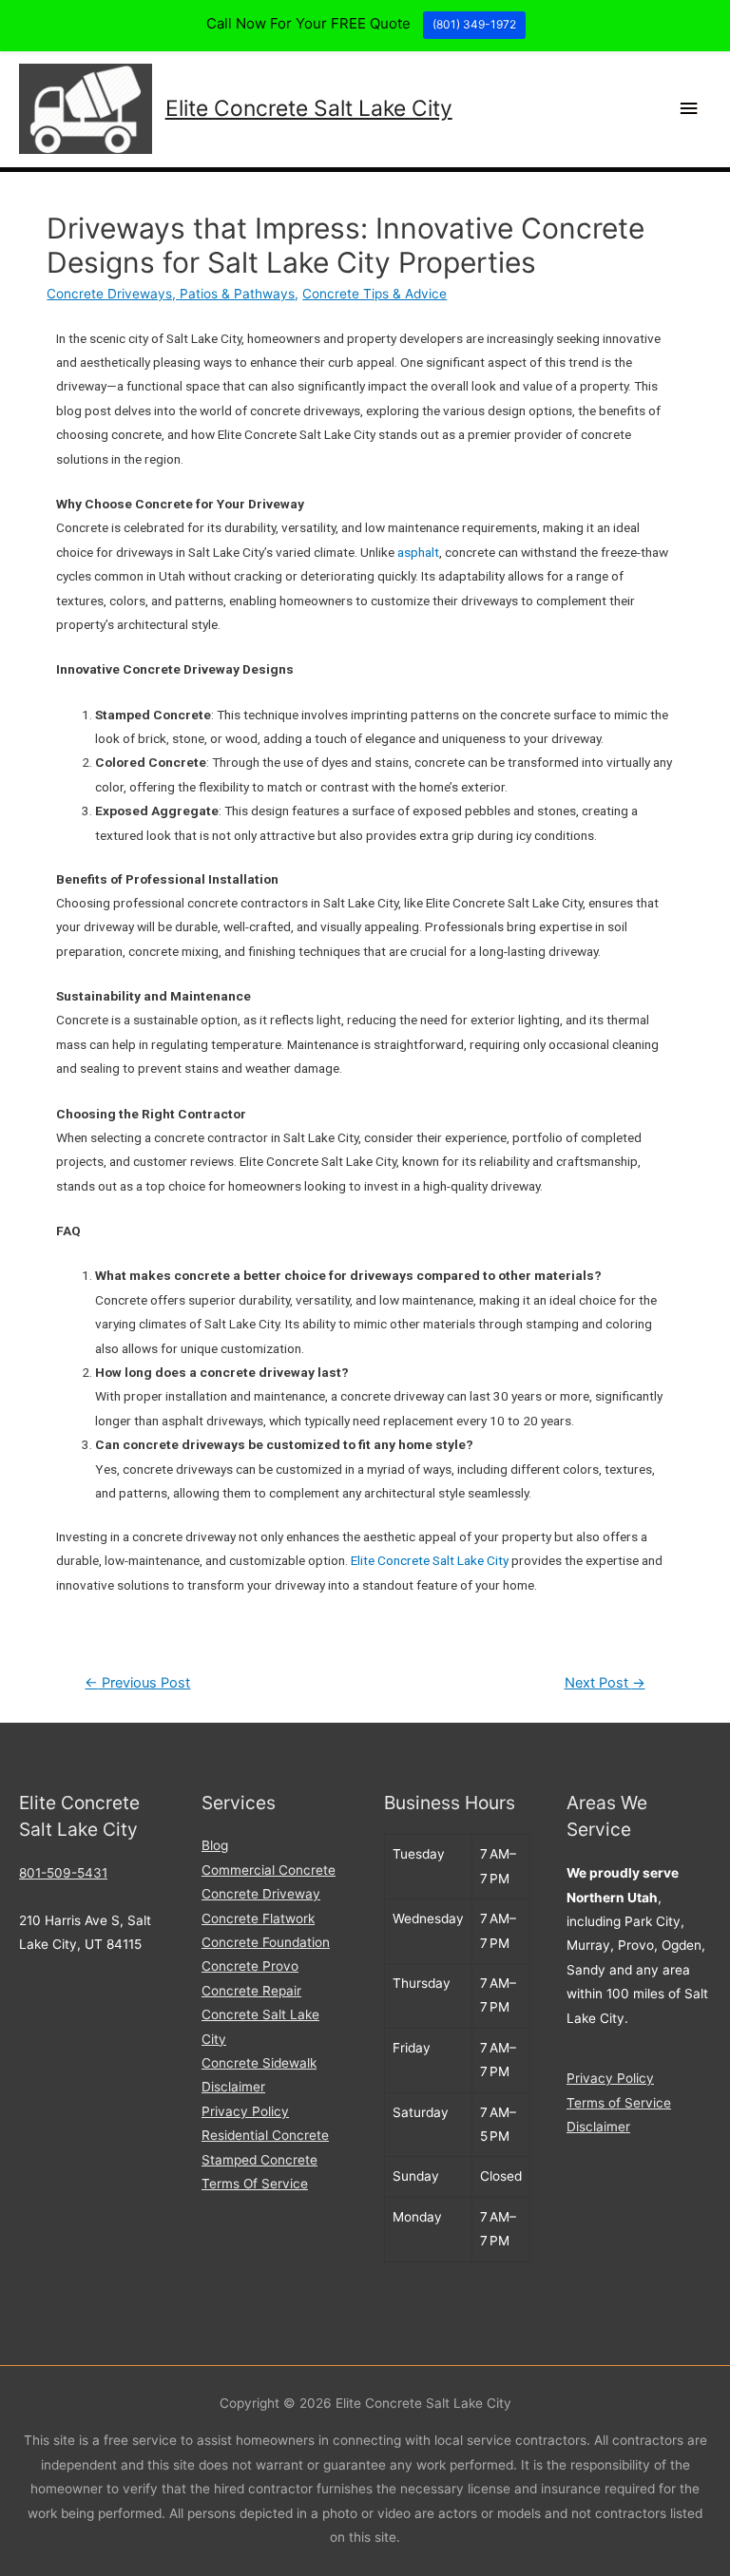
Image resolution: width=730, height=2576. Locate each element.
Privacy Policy (245, 2111)
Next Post (605, 1683)
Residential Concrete (265, 2135)
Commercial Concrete (269, 1870)
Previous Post (137, 1683)
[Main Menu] (689, 109)
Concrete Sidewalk (259, 2063)
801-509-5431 (63, 1873)
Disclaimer (233, 2087)
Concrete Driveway (261, 1894)
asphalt (418, 552)
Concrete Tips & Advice (375, 294)
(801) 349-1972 (474, 24)
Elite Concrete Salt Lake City (309, 108)
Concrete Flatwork (258, 1918)
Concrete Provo (250, 1966)
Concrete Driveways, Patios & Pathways (171, 294)
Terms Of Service (255, 2184)
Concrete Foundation (266, 1942)
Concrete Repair (251, 1991)
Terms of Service (619, 2103)
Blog (215, 1845)
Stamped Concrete (259, 2160)
